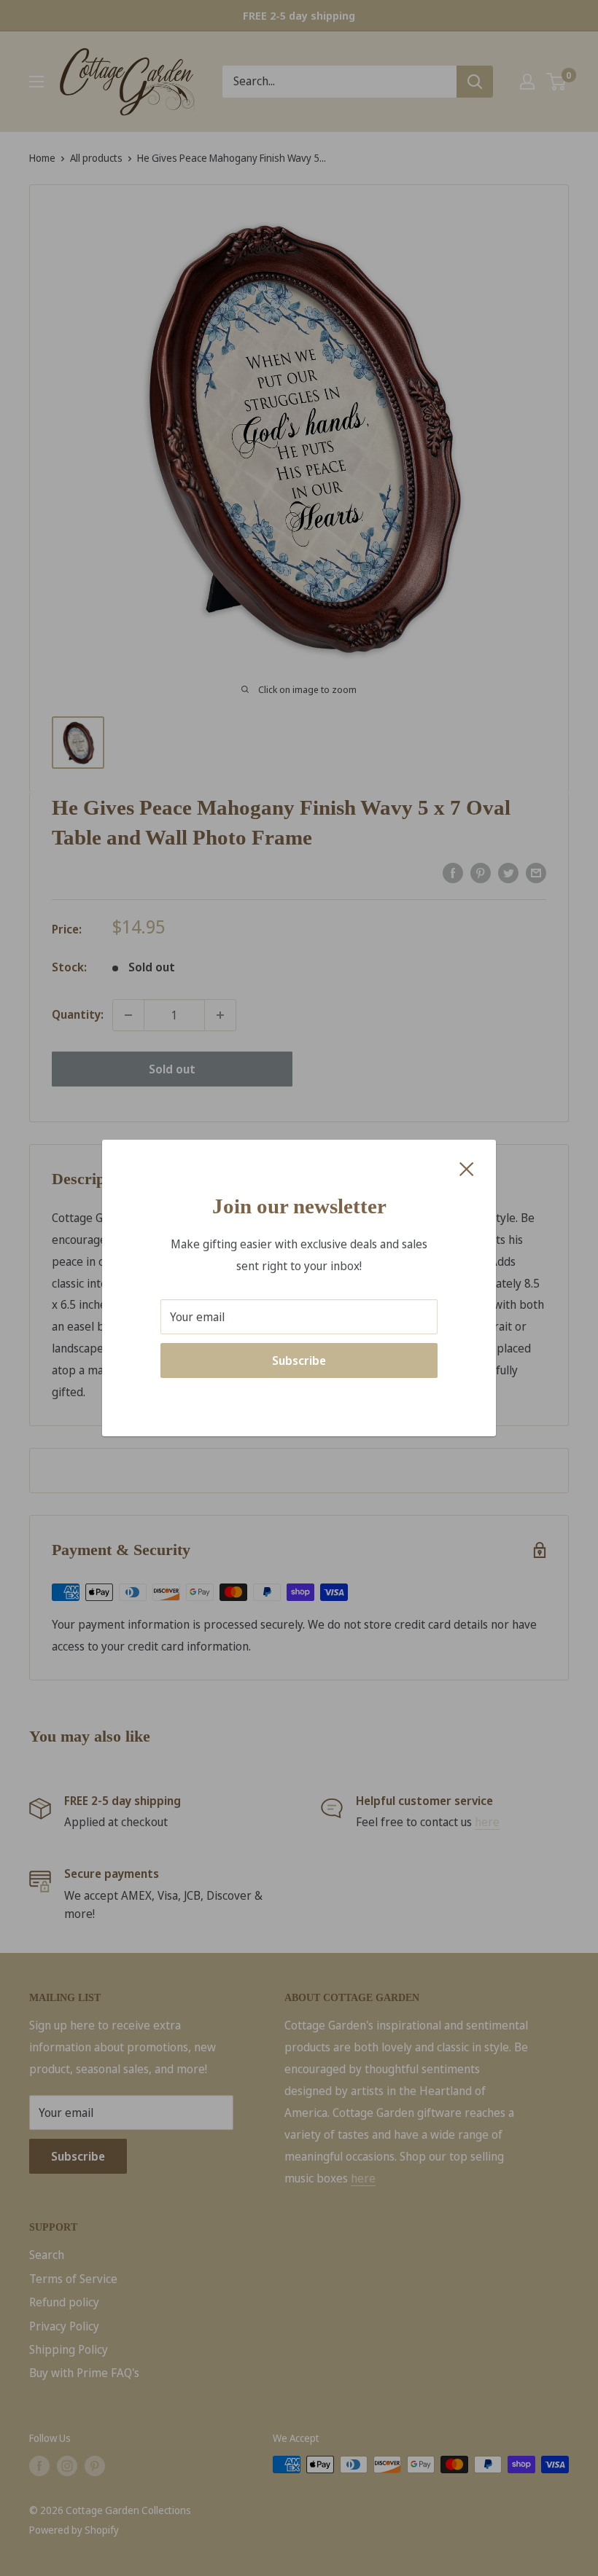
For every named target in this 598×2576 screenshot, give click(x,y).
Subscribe (299, 1361)
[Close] (467, 1168)
